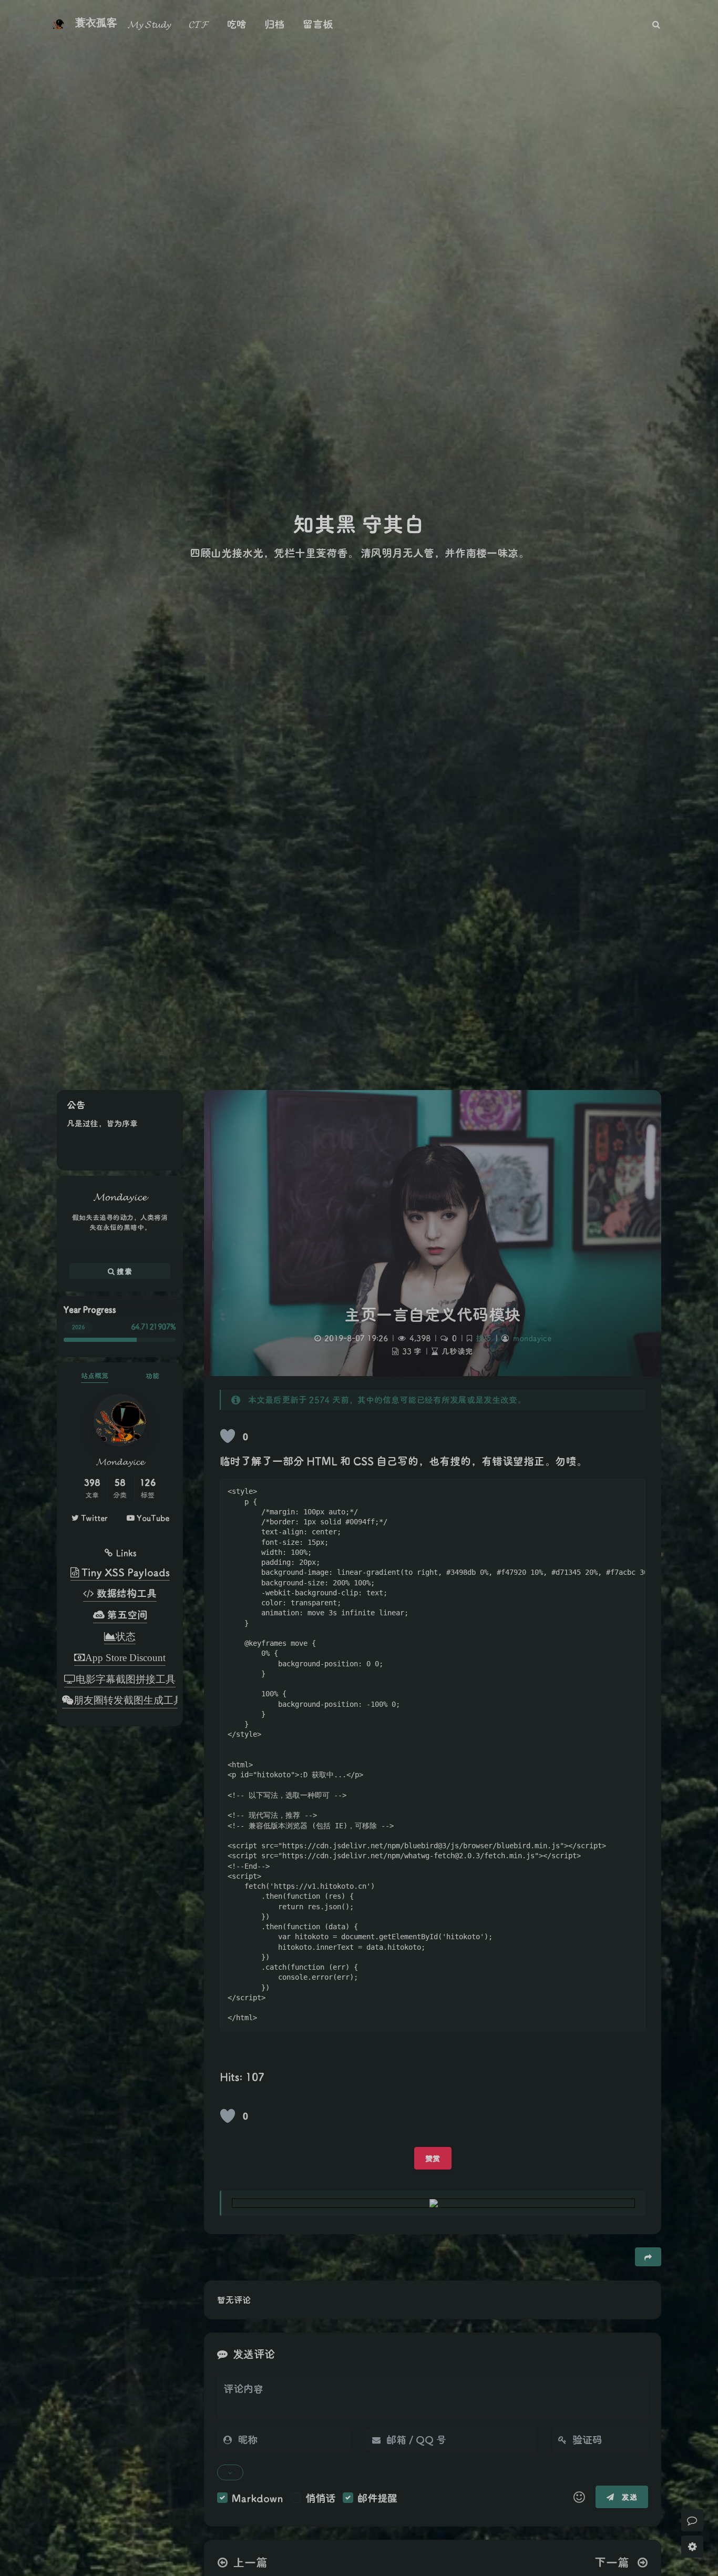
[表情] (579, 2497)
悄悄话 (320, 2498)
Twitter (93, 1518)
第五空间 (126, 1615)
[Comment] (692, 2520)
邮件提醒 (377, 2498)
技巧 (484, 1338)
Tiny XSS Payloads (124, 1572)
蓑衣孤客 (96, 23)
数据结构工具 (125, 1593)
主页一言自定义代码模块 (433, 1314)
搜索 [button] (123, 1271)
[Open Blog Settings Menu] (692, 2547)
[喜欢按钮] (228, 1436)
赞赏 (433, 2158)
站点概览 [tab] (95, 1375)
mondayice (532, 1338)
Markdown (258, 2498)
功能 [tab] (152, 1375)
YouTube (152, 1518)
